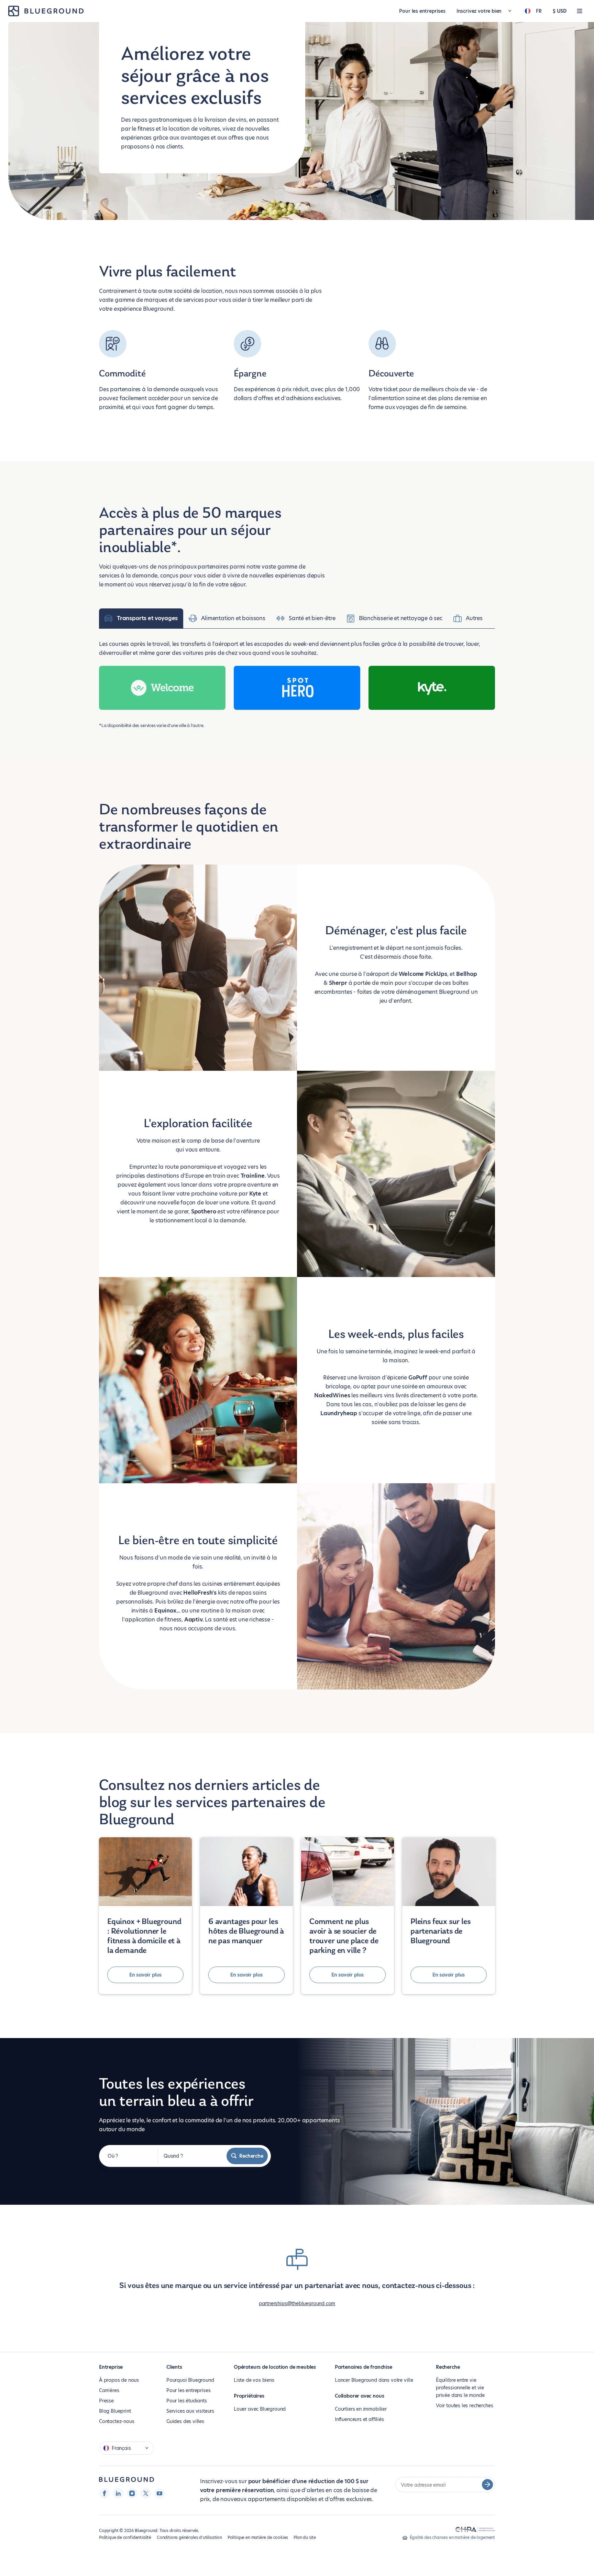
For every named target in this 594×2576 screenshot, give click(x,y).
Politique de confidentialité (125, 2537)
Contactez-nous (117, 2421)
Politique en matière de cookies (258, 2537)
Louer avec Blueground (260, 2409)
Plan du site (305, 2537)
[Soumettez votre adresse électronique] (487, 2485)
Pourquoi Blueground (190, 2380)
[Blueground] (126, 2480)
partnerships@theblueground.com (297, 2303)
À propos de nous (119, 2380)
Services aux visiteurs (190, 2411)
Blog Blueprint (115, 2411)
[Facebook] (104, 2493)
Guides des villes (185, 2421)
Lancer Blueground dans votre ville (374, 2380)
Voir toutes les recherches (464, 2406)
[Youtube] (159, 2493)
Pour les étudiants (187, 2401)
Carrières (109, 2390)
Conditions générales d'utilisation (189, 2537)
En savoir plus (145, 1975)
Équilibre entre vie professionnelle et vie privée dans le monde (460, 2388)
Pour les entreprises (422, 11)
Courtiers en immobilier (361, 2409)
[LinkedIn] (118, 2493)
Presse (106, 2401)
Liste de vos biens (254, 2380)
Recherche (251, 2156)
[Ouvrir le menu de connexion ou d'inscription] (580, 11)
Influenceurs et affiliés (359, 2419)
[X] (146, 2493)
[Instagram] (132, 2493)
